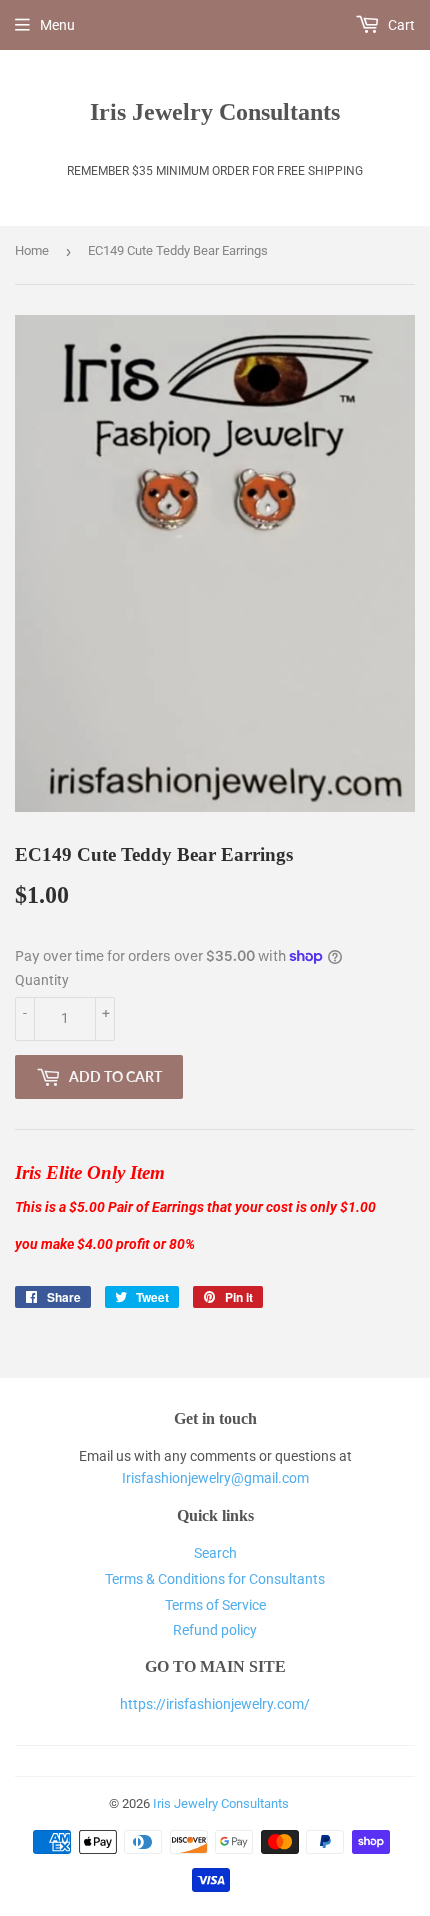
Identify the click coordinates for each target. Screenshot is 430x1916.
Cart (400, 25)
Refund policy (215, 1630)
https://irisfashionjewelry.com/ (215, 1704)
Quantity (42, 980)
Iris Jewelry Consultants (215, 111)
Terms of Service (215, 1605)
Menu (57, 25)
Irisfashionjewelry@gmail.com (215, 1478)
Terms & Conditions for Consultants (215, 1579)
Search (215, 1553)
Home (32, 250)
